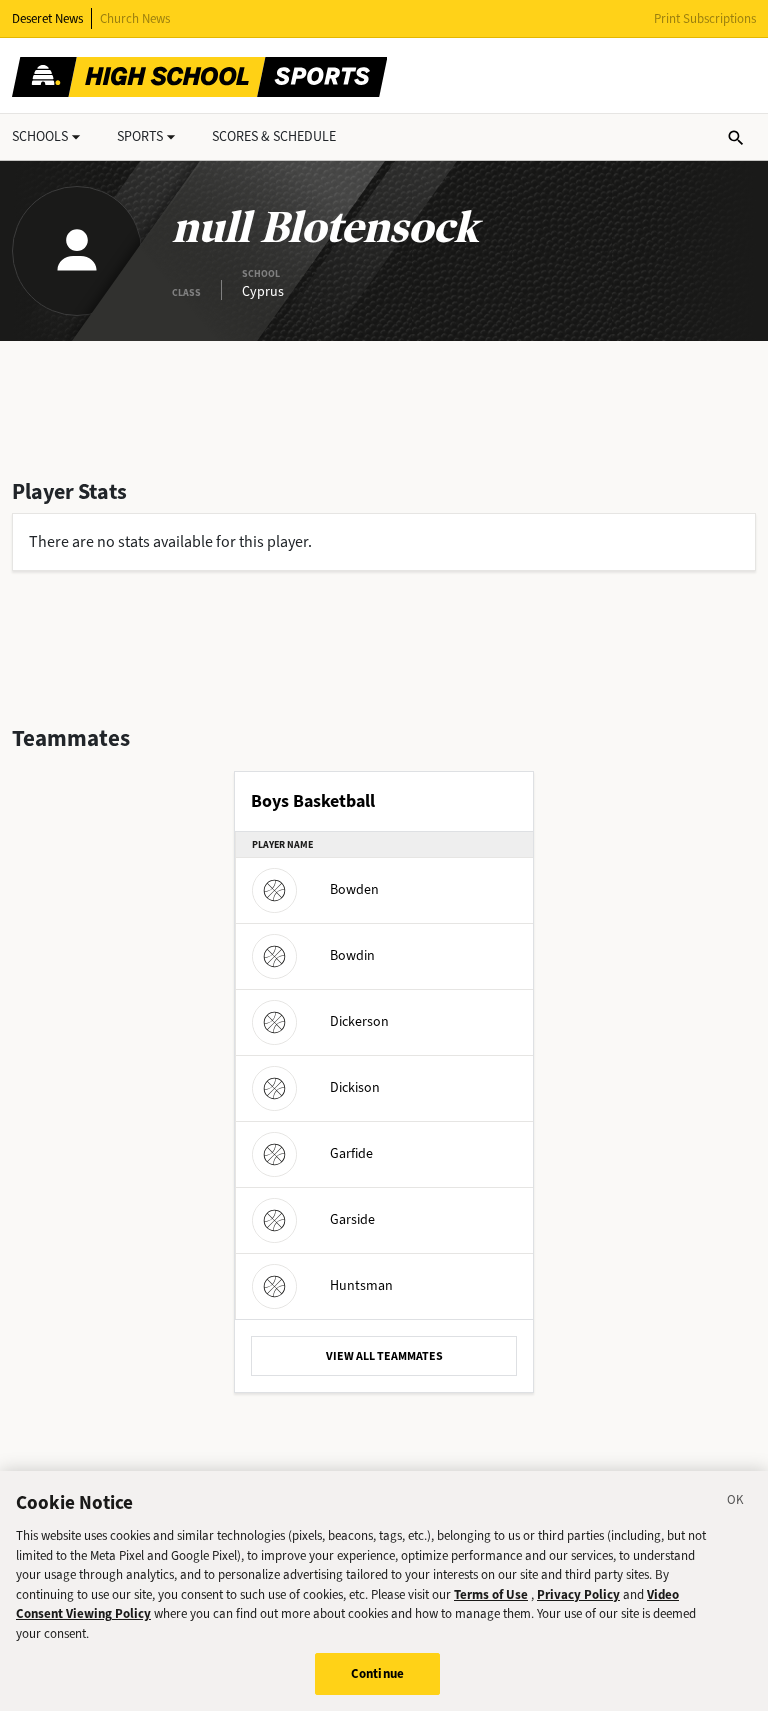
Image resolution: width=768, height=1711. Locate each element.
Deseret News (47, 18)
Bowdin (352, 955)
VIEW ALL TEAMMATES (384, 1356)
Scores (274, 136)
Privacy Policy (578, 1594)
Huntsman (361, 1285)
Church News (135, 18)
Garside (352, 1219)
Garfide (351, 1153)
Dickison (355, 1087)
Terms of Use (491, 1594)
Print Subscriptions (705, 18)
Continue (377, 1673)
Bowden (354, 889)
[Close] (736, 1503)
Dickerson (359, 1021)
